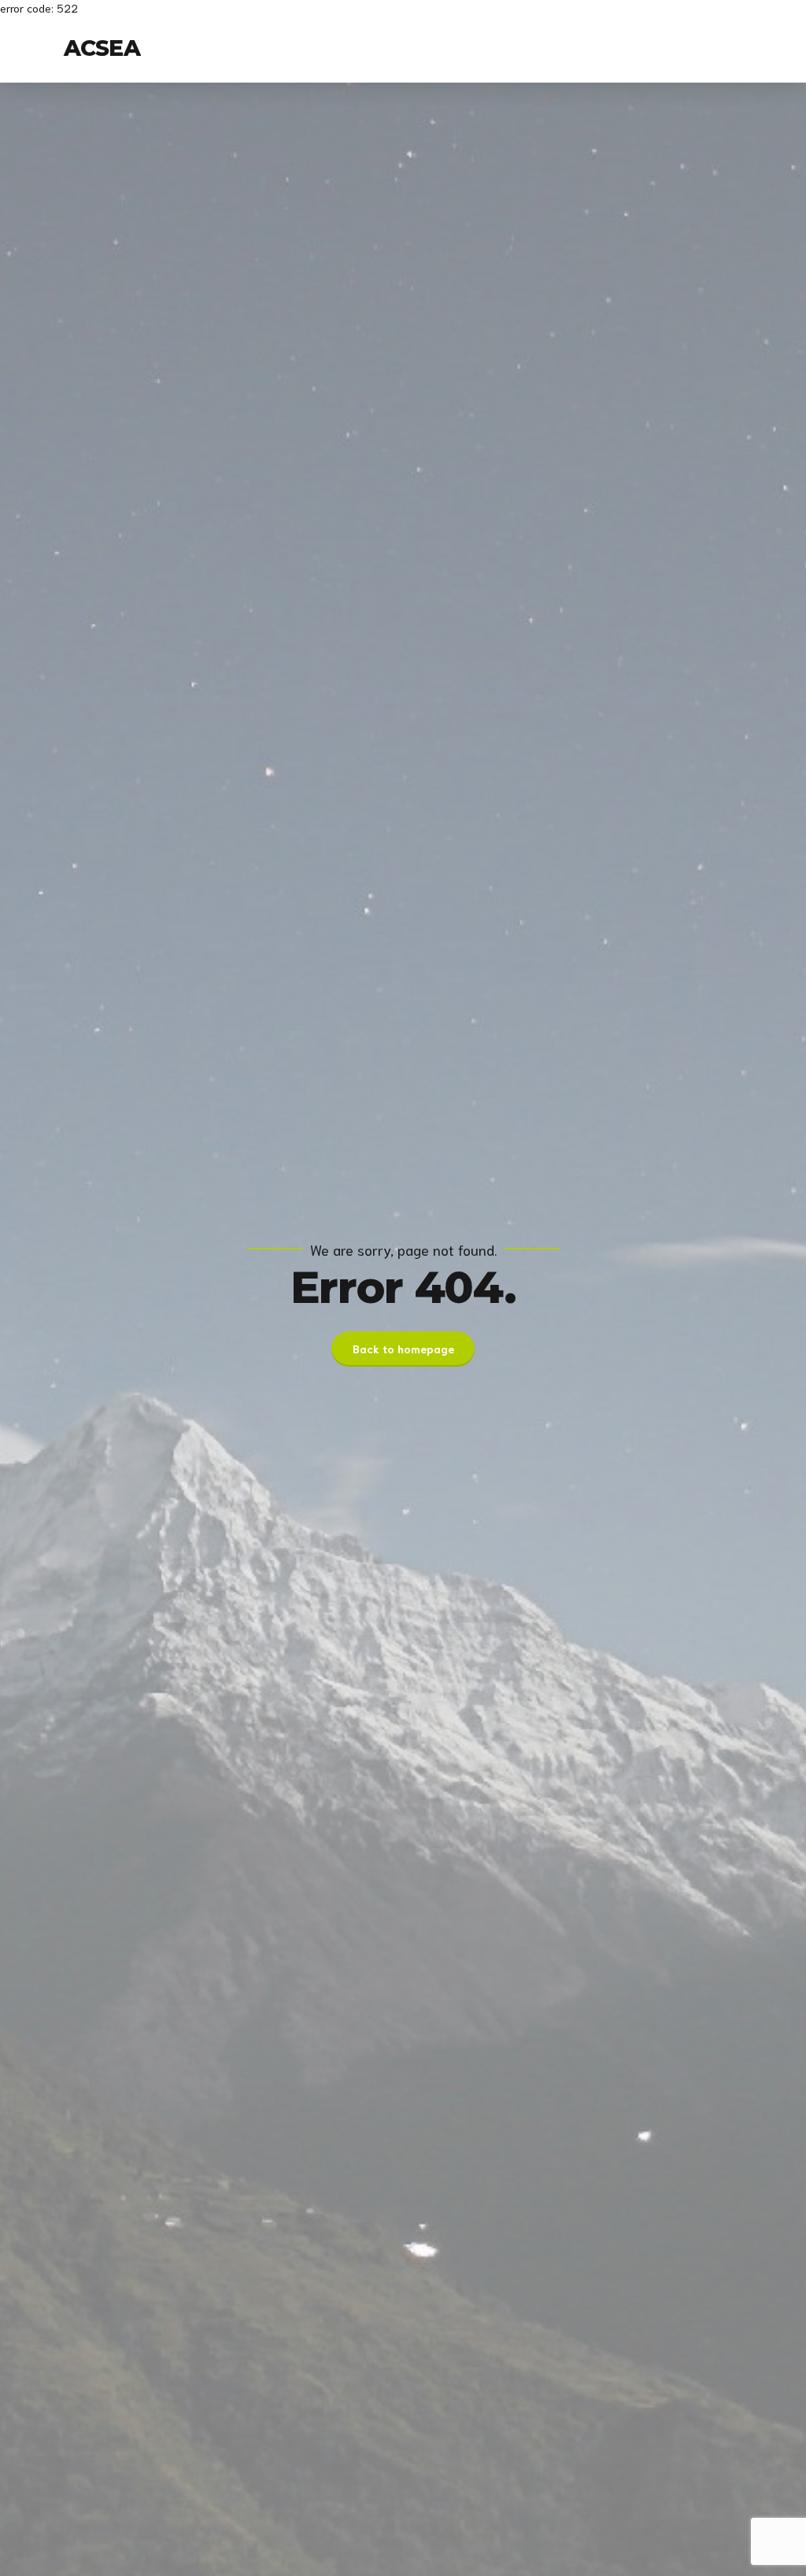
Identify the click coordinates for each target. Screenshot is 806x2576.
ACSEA (102, 48)
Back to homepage (403, 1349)
